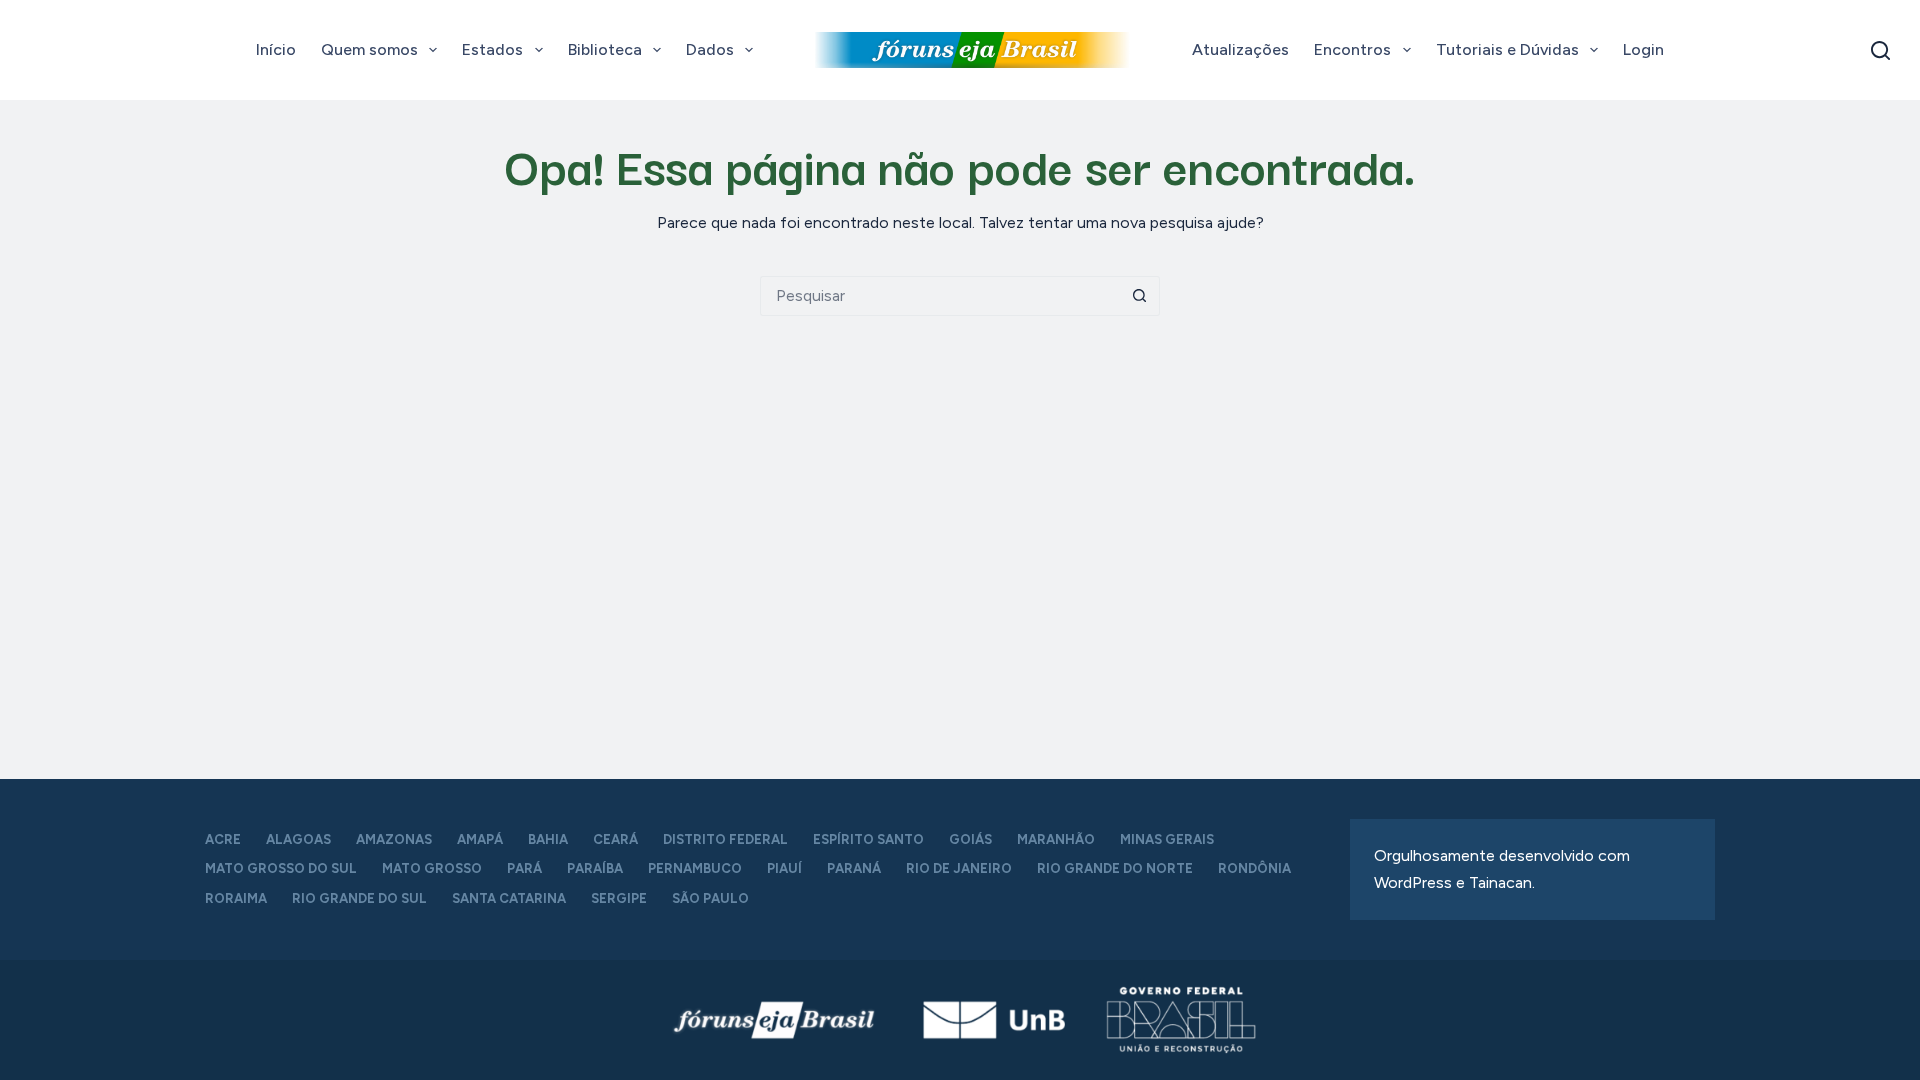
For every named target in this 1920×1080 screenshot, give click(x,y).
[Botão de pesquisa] (1140, 296)
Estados (492, 49)
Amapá (480, 839)
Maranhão (1056, 839)
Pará (524, 868)
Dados (710, 49)
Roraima (236, 898)
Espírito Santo (868, 839)
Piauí (784, 868)
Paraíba (595, 868)
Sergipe (619, 898)
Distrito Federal (725, 839)
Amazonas (394, 839)
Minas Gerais (1167, 839)
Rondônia (1254, 868)
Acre (223, 839)
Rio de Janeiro (959, 868)
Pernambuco (695, 868)
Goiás (970, 839)
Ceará (615, 839)
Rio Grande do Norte (1115, 868)
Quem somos (369, 49)
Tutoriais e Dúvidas (1507, 49)
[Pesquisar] (1880, 50)
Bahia (548, 839)
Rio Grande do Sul (359, 898)
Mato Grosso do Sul (281, 868)
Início (276, 49)
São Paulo (710, 898)
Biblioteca (605, 49)
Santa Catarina (509, 898)
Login (1643, 49)
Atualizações (1240, 49)
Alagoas (298, 839)
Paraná (854, 868)
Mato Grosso (432, 868)
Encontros (1352, 49)
